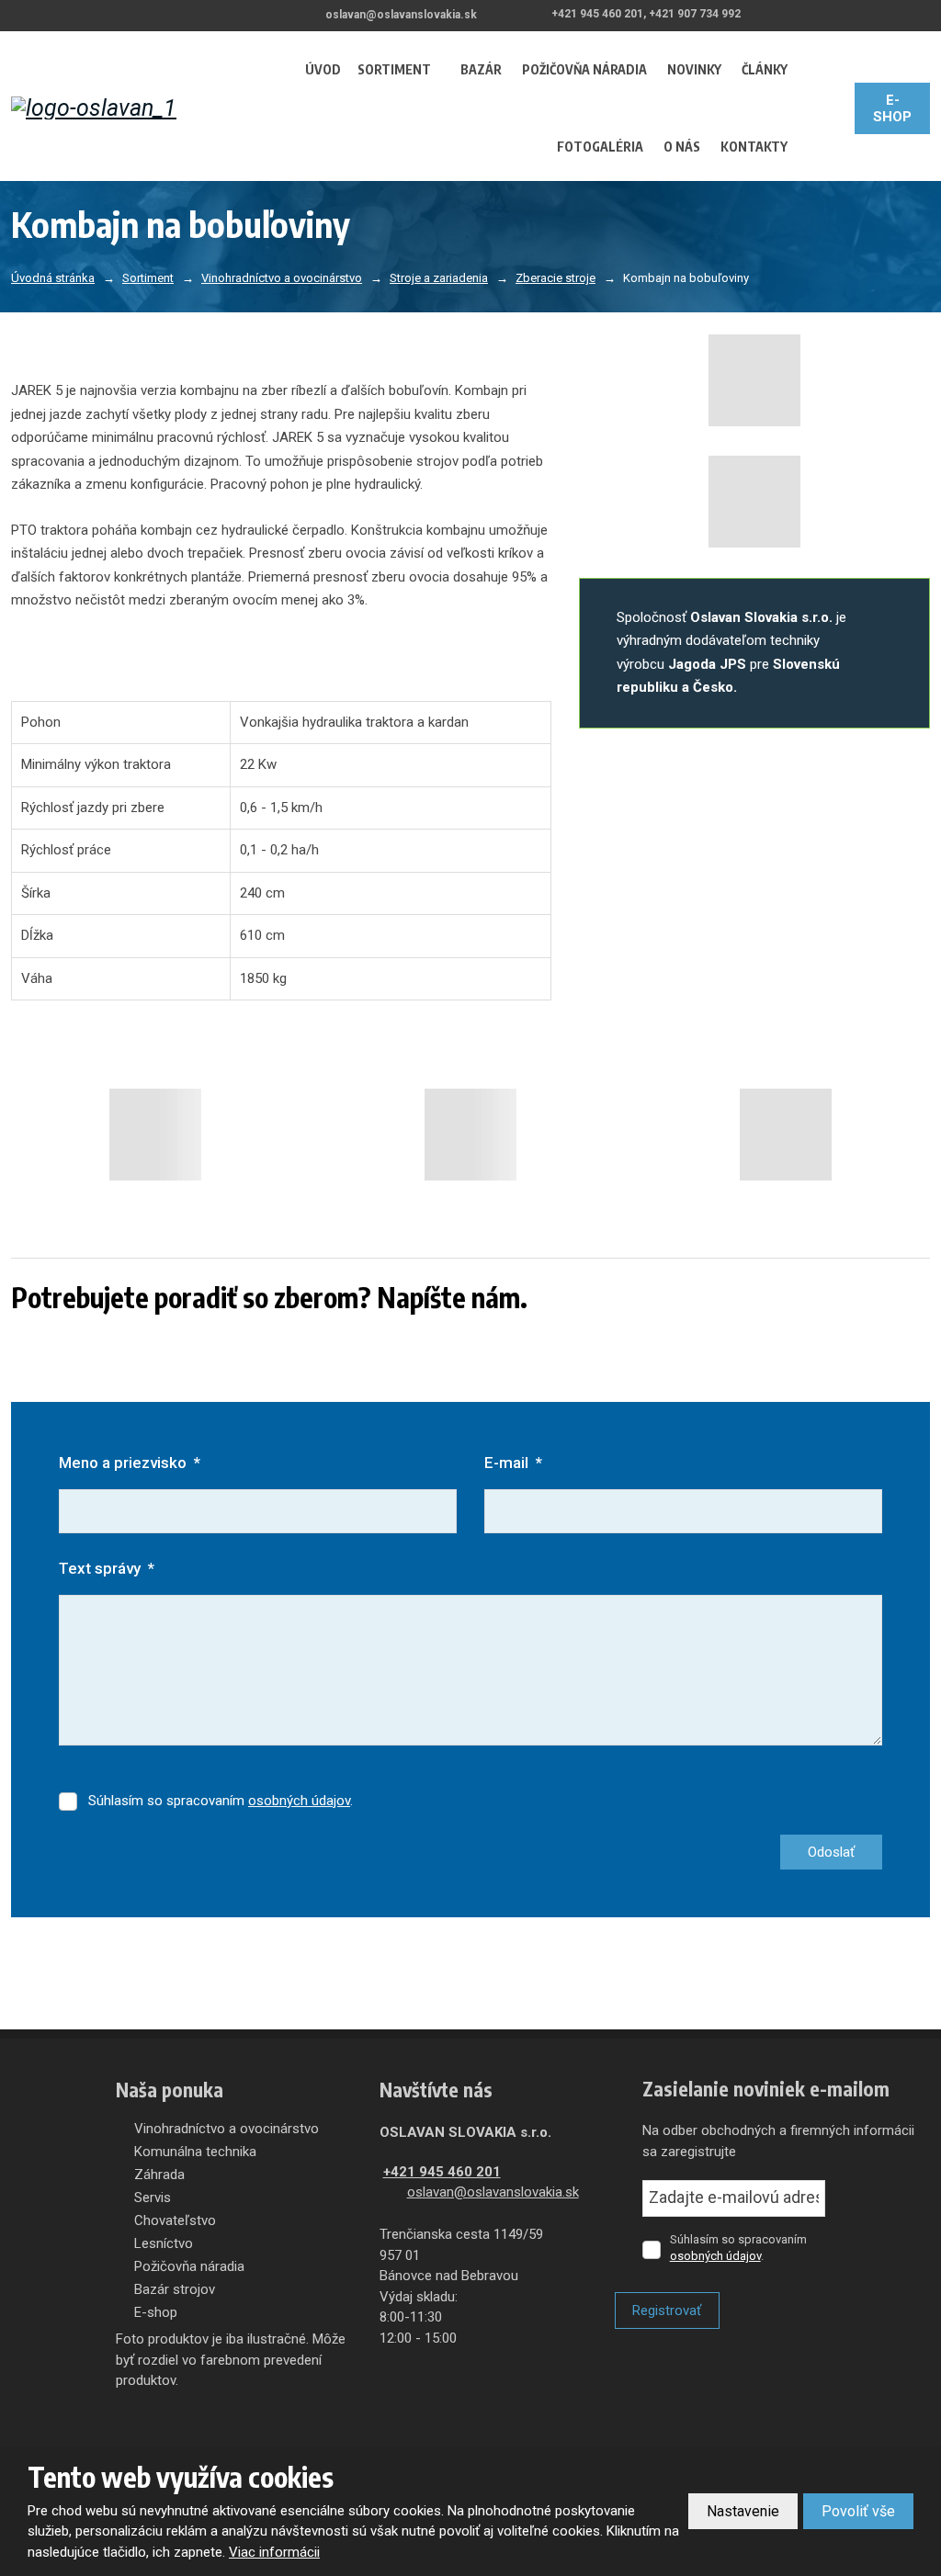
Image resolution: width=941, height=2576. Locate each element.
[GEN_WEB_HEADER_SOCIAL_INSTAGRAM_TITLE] (923, 15)
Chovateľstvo (175, 2220)
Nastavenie (743, 2511)
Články (765, 69)
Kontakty (754, 147)
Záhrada (159, 2175)
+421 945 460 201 (442, 2172)
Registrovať (667, 2310)
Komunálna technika (195, 2152)
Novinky (694, 69)
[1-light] (155, 1135)
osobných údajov (299, 1801)
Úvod (323, 69)
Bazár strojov (175, 2289)
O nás (682, 147)
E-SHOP (892, 108)
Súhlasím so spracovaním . (221, 1801)
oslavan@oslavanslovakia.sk (493, 2192)
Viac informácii (274, 2552)
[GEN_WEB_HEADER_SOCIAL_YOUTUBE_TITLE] (897, 15)
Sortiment (394, 69)
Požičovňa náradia (584, 69)
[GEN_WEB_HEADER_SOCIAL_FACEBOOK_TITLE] (871, 15)
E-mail (513, 1463)
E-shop (156, 2312)
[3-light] (786, 1135)
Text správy (107, 1568)
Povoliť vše (858, 2511)
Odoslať (831, 1852)
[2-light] (470, 1135)
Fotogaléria (600, 147)
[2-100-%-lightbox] (754, 502)
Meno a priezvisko (130, 1463)
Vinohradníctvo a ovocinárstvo (227, 2129)
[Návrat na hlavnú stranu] (134, 108)
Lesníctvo (164, 2243)
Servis (153, 2198)
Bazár (481, 69)
